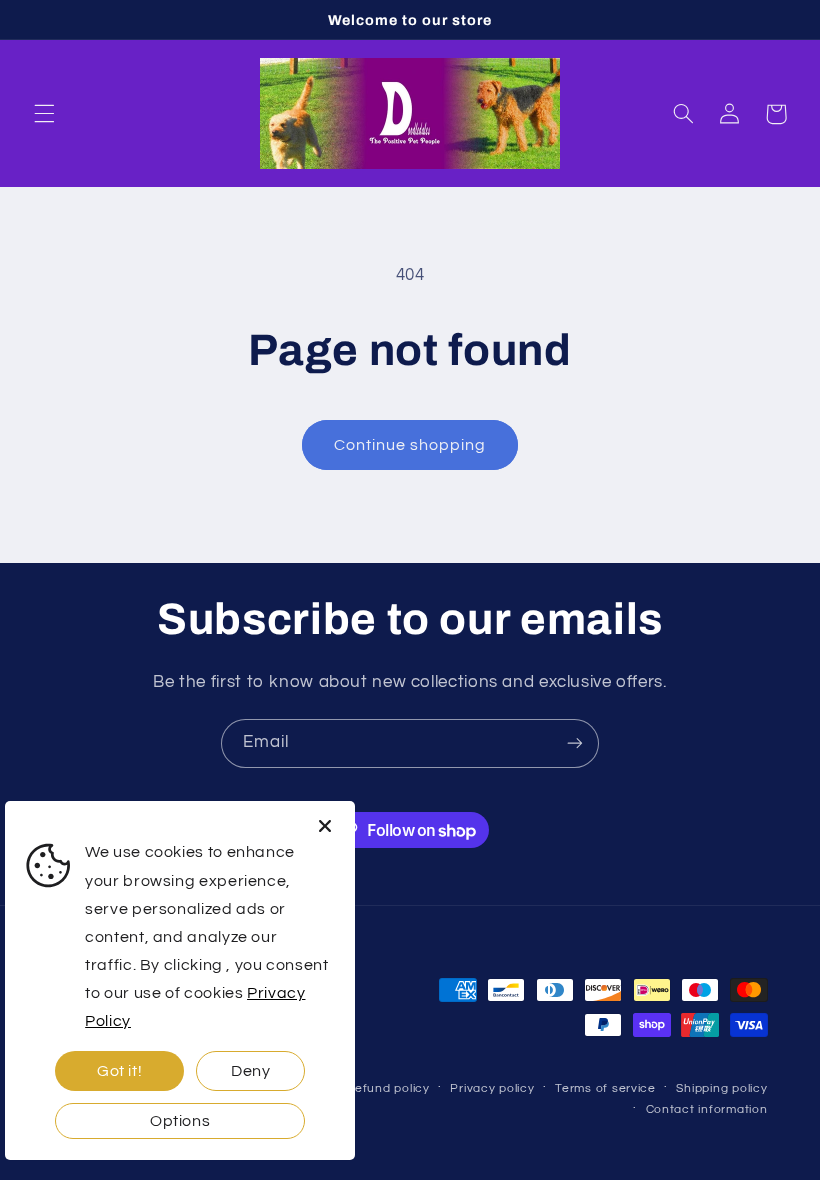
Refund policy (388, 1088)
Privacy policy (492, 1088)
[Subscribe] (575, 743)
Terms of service (605, 1088)
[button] (44, 114)
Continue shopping (410, 445)
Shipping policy (721, 1088)
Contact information (707, 1109)
